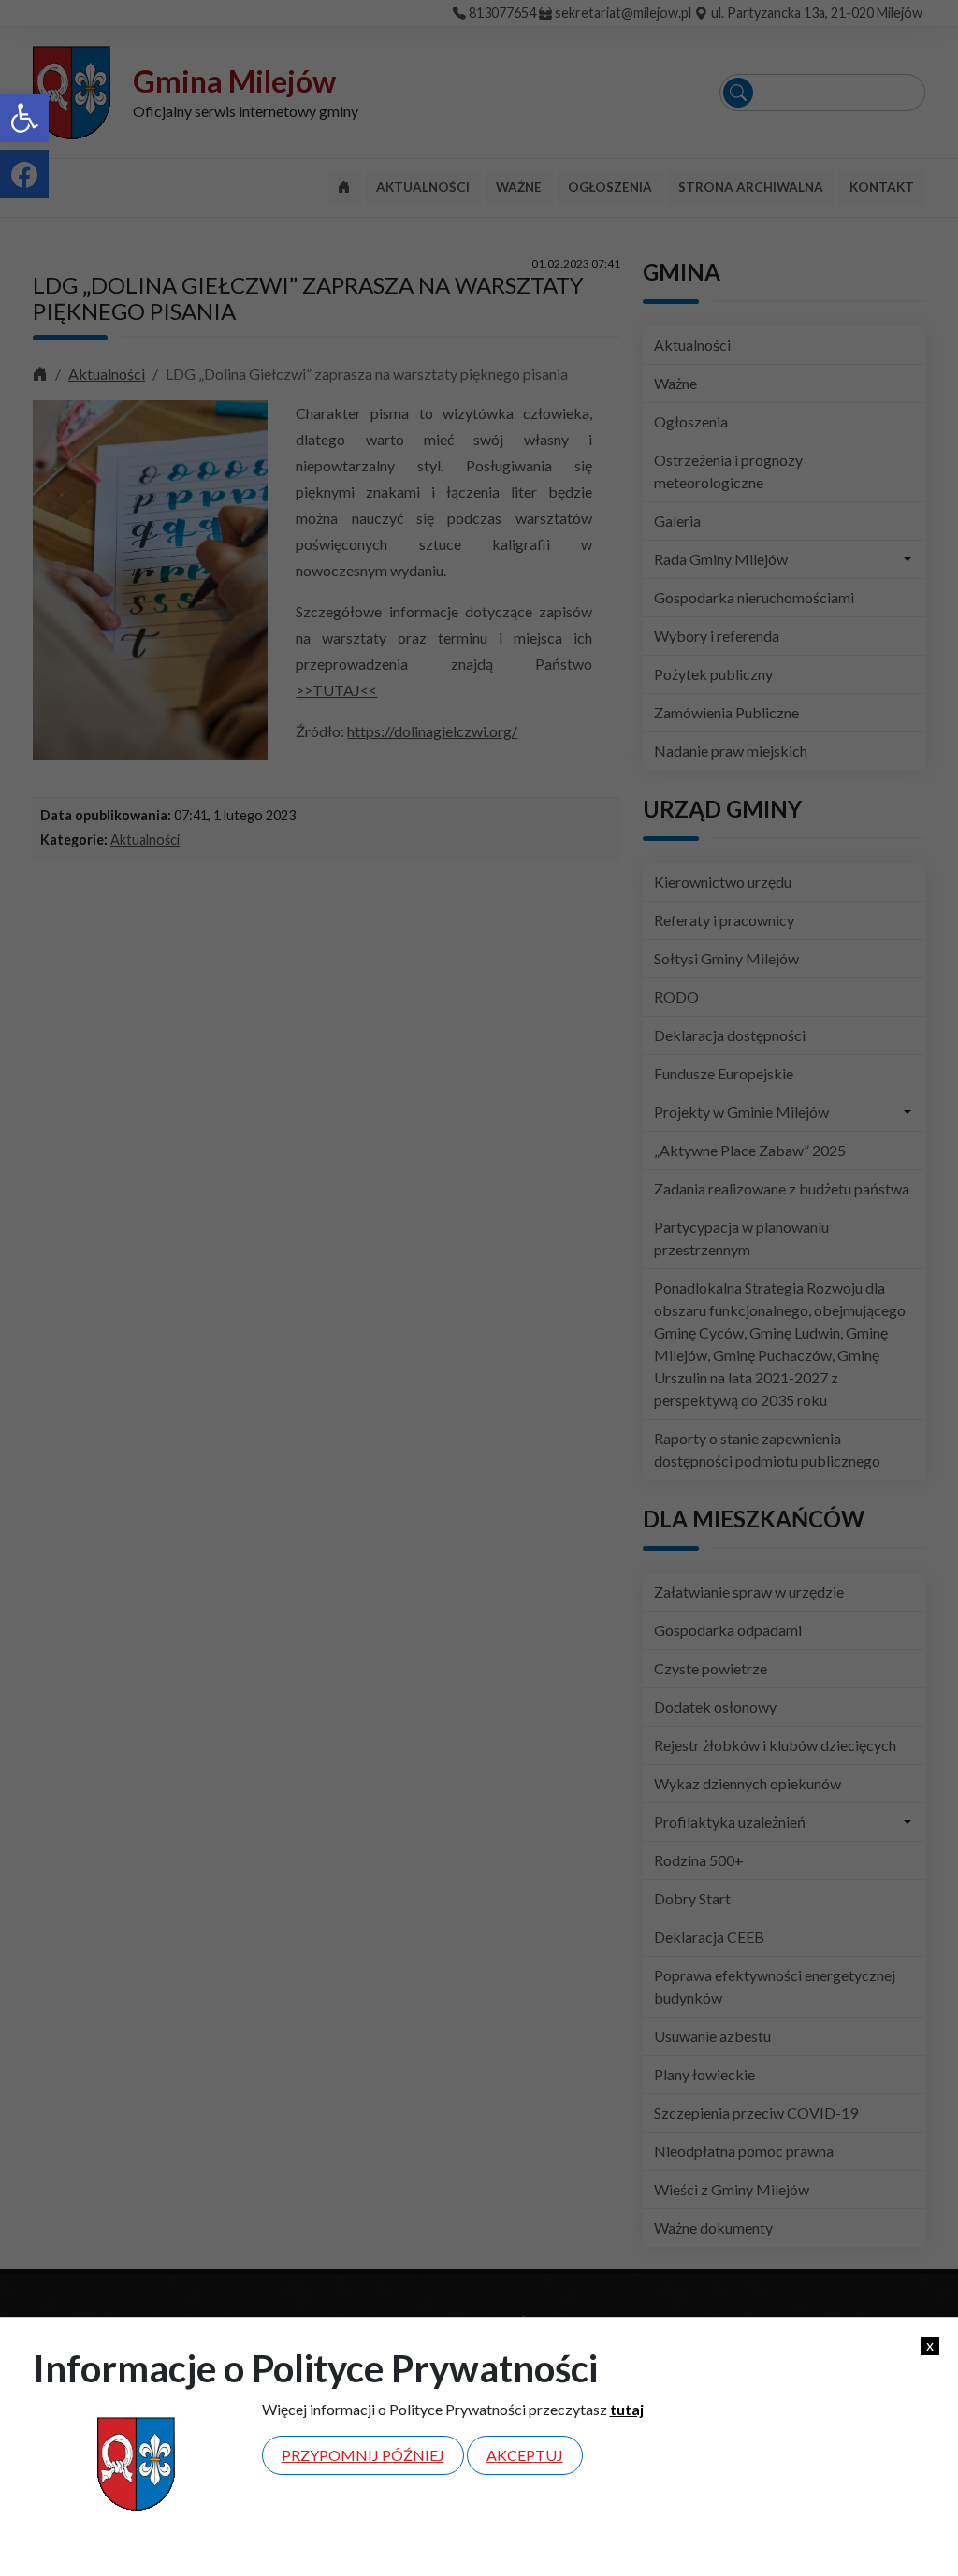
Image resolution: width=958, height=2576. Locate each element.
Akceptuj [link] (525, 2455)
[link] (24, 118)
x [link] (930, 2345)
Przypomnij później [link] (363, 2455)
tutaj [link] (627, 2409)
